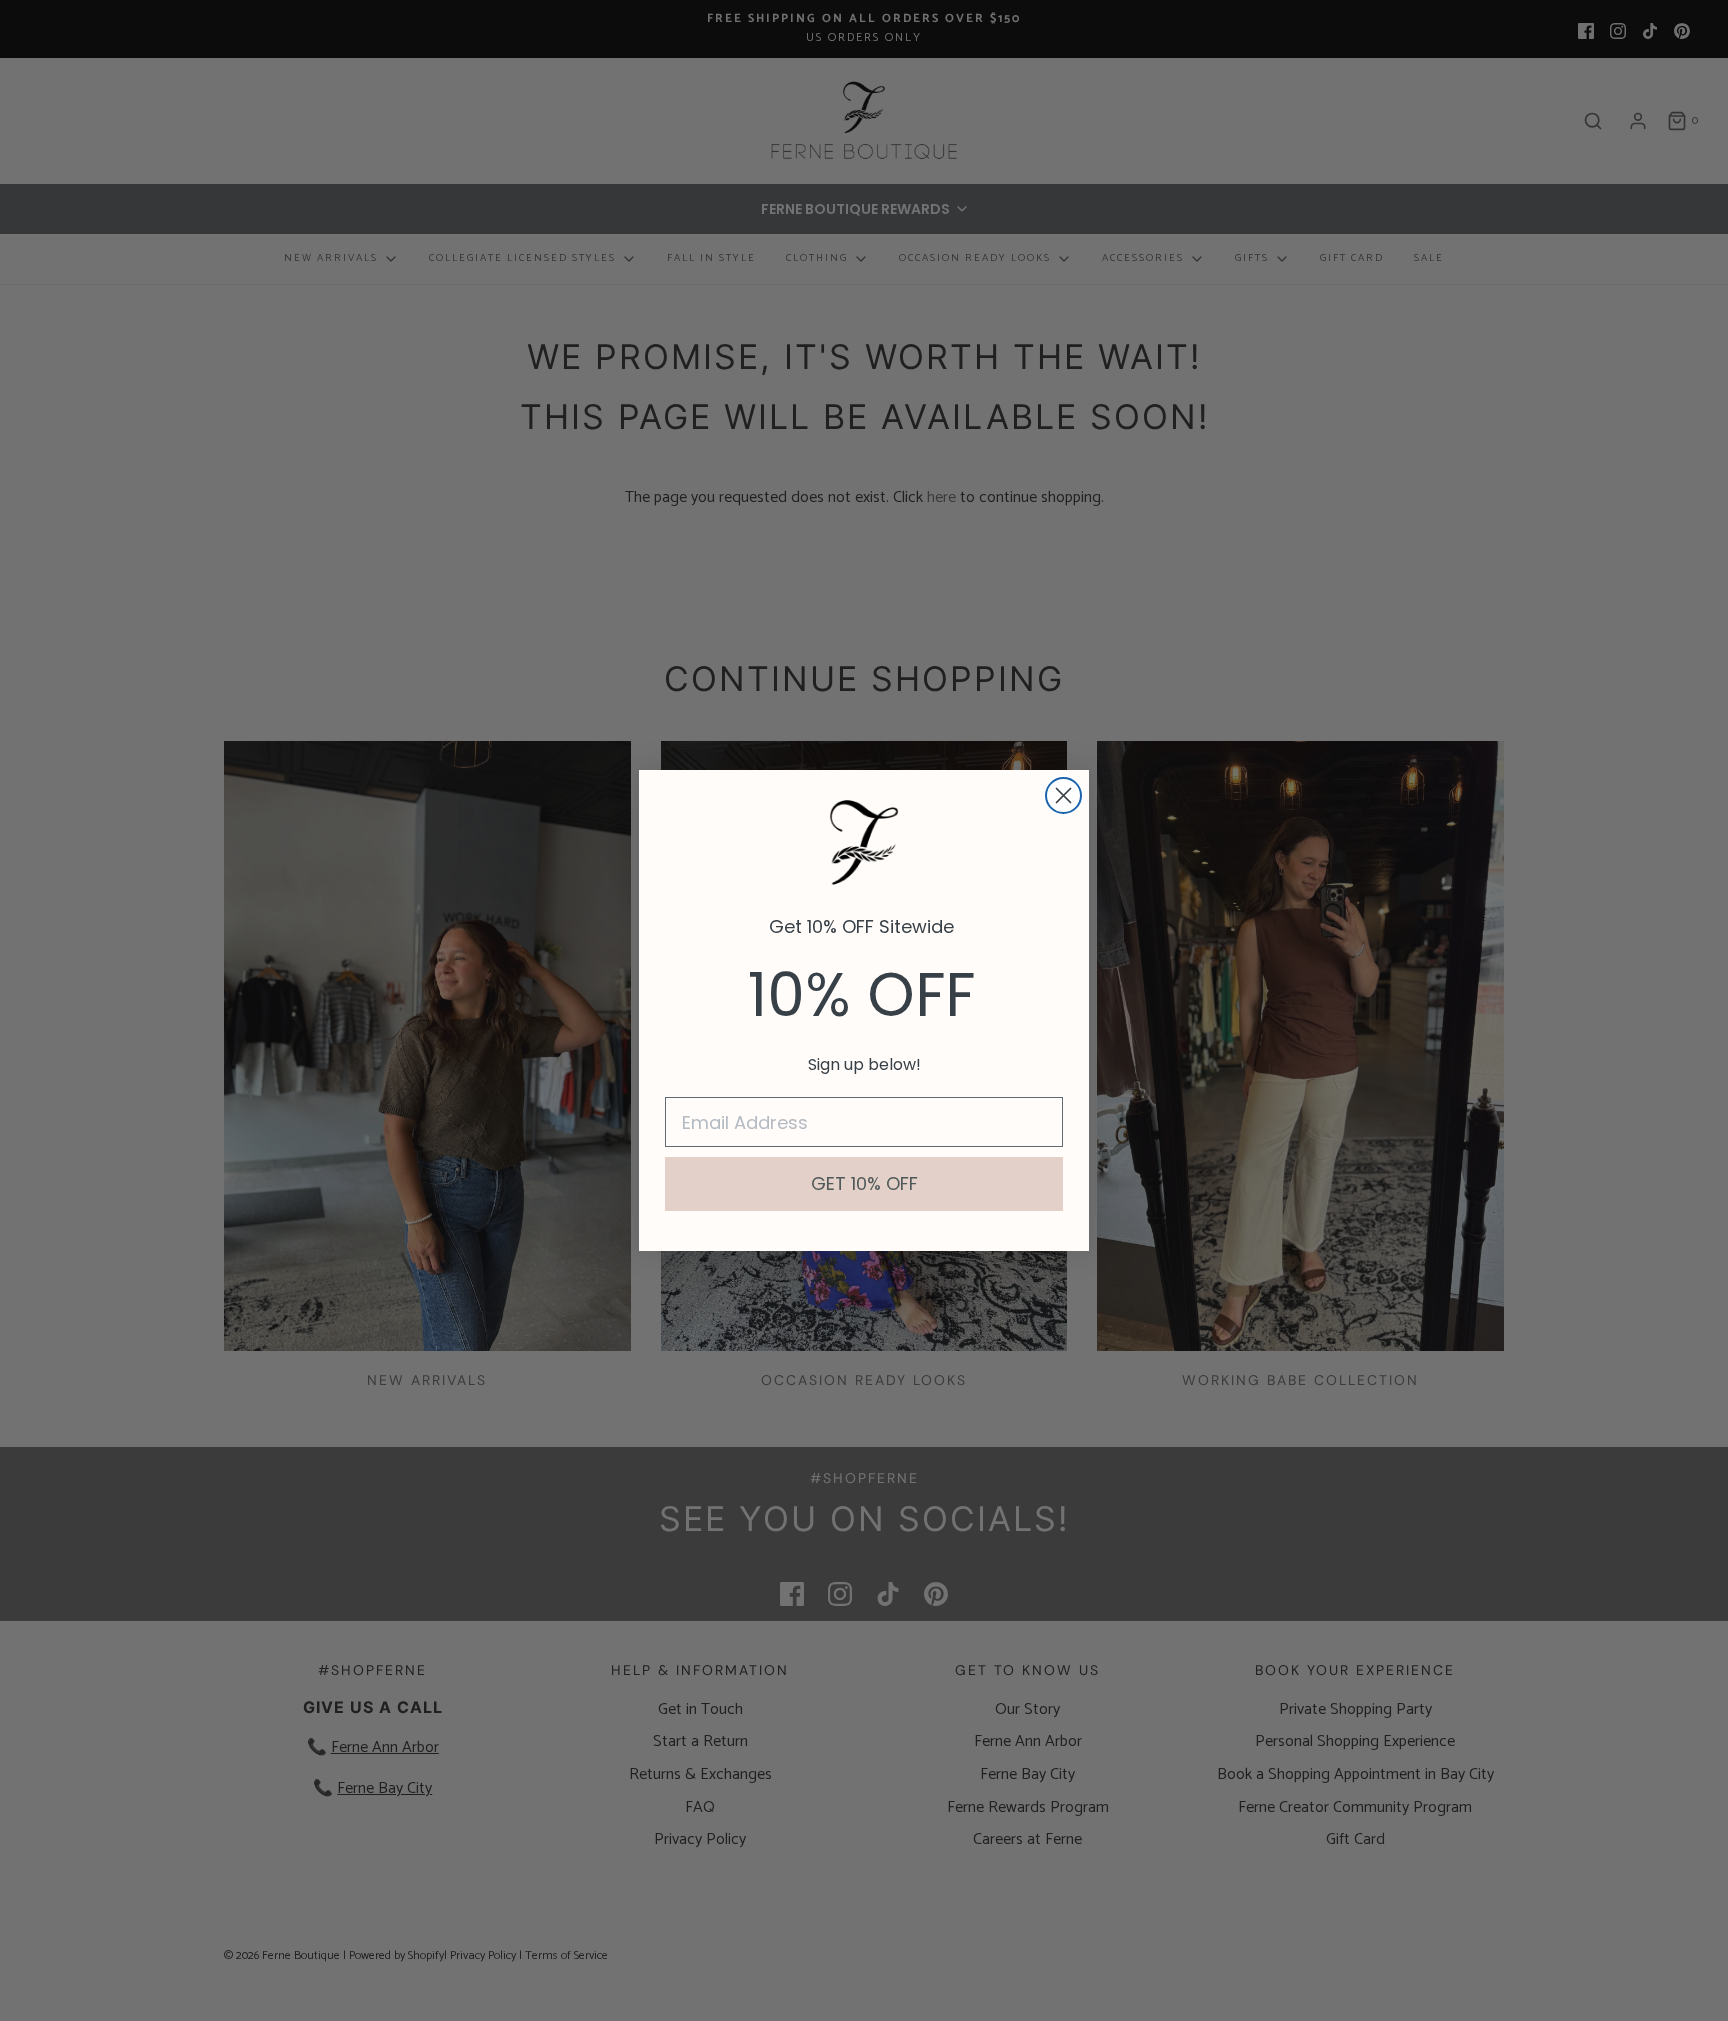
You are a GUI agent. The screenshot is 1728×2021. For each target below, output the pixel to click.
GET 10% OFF (864, 1183)
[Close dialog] (1063, 795)
